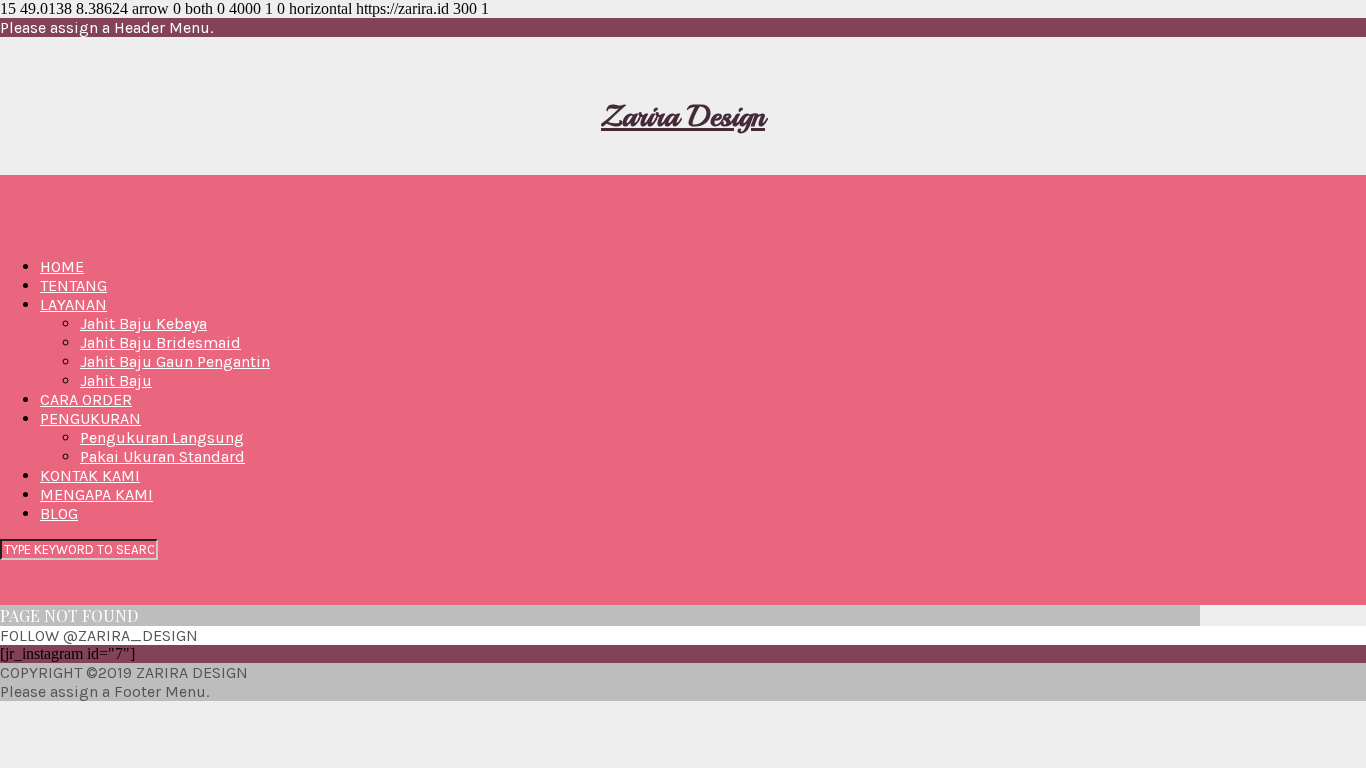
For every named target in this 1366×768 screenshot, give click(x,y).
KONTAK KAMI (90, 475)
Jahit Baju (116, 380)
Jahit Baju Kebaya (143, 323)
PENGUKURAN (90, 418)
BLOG (59, 513)
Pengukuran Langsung (162, 437)
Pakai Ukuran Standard (162, 456)
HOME (62, 266)
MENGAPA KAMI (96, 494)
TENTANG (73, 285)
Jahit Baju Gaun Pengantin (175, 361)
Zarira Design (683, 116)
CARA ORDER (86, 399)
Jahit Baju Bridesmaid (160, 342)
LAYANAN (73, 304)
